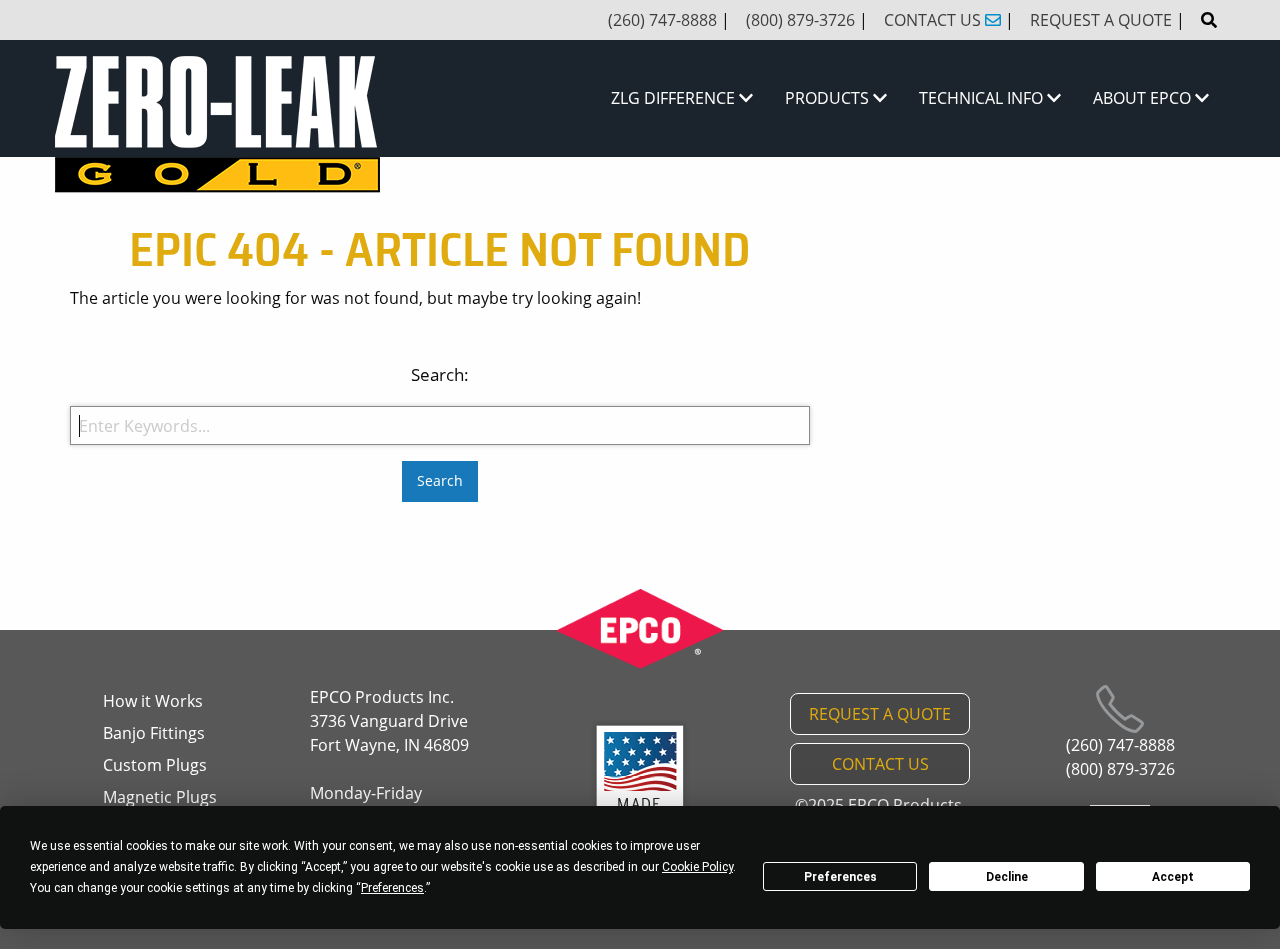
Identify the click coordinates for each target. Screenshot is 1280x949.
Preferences (840, 877)
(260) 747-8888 (662, 20)
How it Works (153, 701)
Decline (1007, 877)
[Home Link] (217, 125)
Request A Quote (1101, 20)
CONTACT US (880, 764)
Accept (1173, 877)
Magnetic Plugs (160, 797)
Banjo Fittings (154, 733)
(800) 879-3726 (800, 20)
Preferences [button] (392, 888)
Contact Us (934, 20)
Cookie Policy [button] (697, 867)
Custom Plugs (155, 765)
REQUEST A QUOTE (880, 714)
